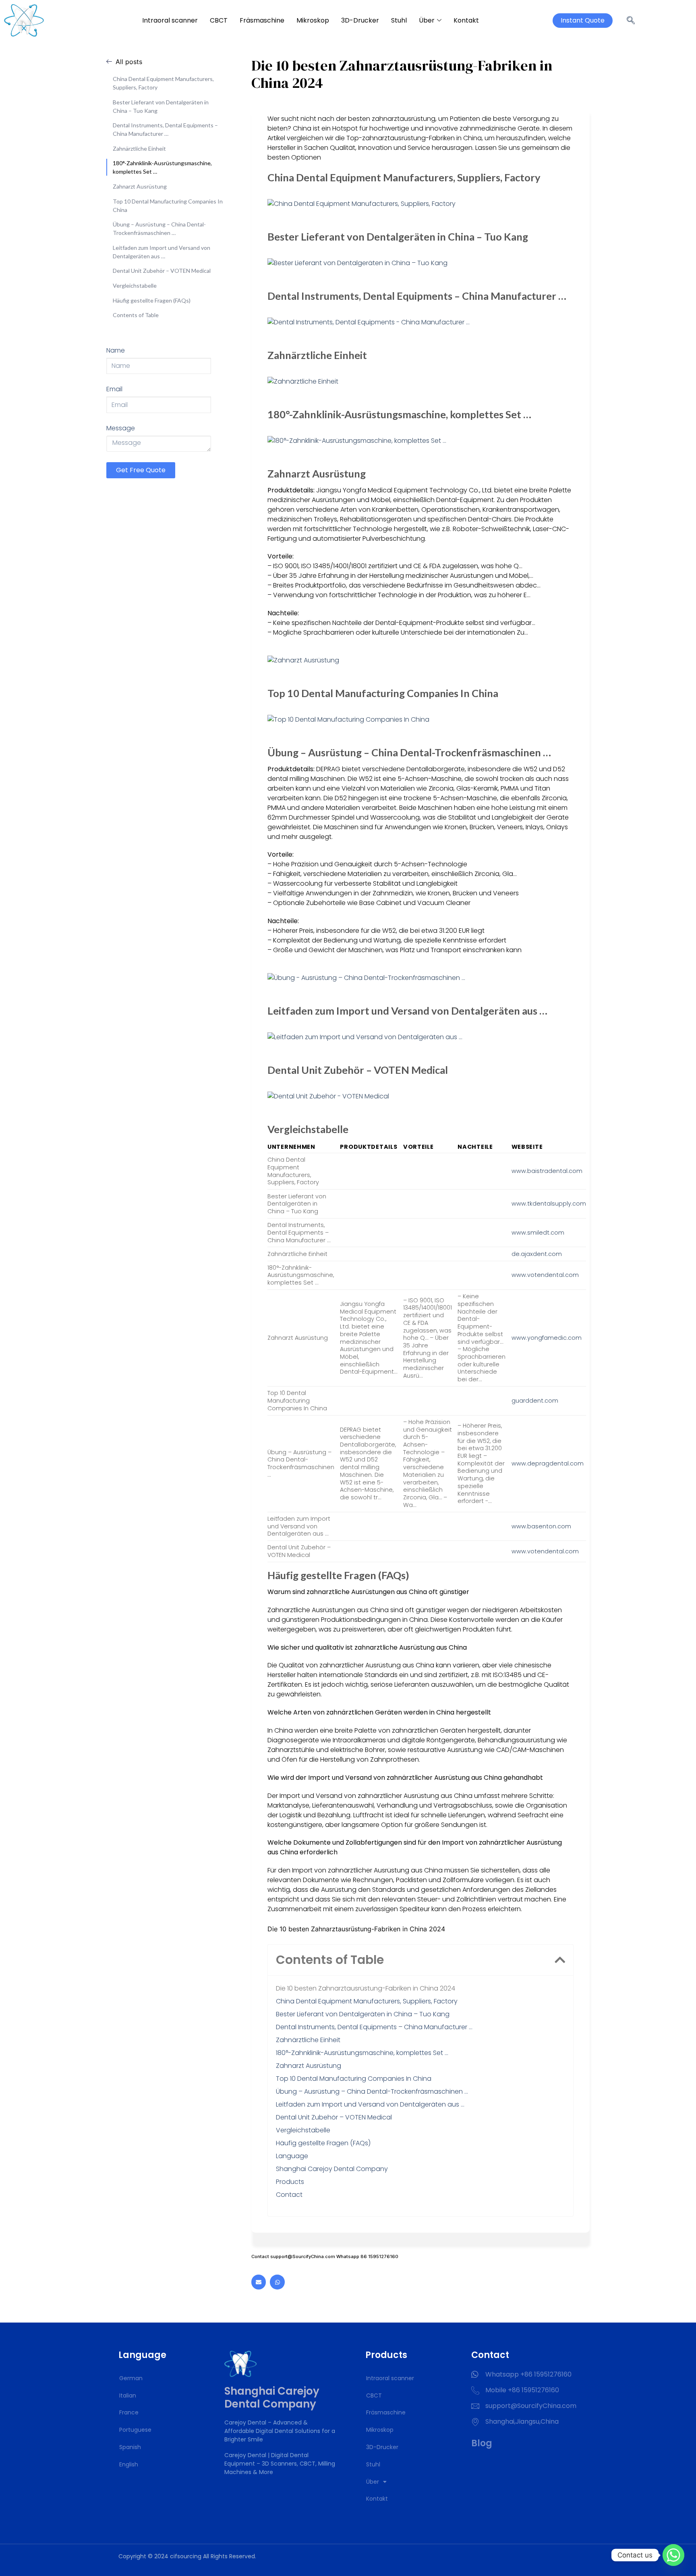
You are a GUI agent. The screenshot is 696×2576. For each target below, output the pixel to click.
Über (427, 20)
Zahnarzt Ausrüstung (140, 186)
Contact (289, 2195)
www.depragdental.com (548, 1463)
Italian (128, 2395)
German (131, 2378)
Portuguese (135, 2430)
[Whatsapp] (277, 2282)
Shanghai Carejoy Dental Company (332, 2169)
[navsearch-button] (631, 21)
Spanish (130, 2447)
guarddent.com (535, 1401)
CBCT (219, 20)
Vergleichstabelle (135, 285)
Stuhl (399, 20)
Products (290, 2182)
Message (121, 428)
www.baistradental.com (547, 1171)
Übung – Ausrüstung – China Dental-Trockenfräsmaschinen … (159, 228)
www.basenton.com (541, 1526)
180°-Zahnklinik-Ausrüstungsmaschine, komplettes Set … (162, 167)
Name (116, 350)
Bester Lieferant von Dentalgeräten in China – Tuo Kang (161, 106)
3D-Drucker (360, 20)
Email (114, 389)
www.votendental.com (545, 1275)
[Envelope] (259, 2282)
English (129, 2464)
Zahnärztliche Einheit (139, 148)
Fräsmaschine (262, 20)
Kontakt (466, 20)
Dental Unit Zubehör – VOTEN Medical (162, 271)
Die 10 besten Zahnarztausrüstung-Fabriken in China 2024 (366, 1988)
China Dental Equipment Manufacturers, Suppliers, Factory (163, 83)
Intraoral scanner (170, 20)
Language (292, 2156)
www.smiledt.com (538, 1233)
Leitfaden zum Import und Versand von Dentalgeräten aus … (162, 252)
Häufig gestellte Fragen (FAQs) (152, 300)
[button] (560, 1960)
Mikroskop (313, 20)
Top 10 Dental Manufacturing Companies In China (168, 205)
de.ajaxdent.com (537, 1254)
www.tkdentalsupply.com (549, 1204)
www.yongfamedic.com (547, 1338)
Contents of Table (136, 315)
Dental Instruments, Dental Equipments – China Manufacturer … (165, 129)
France (129, 2412)
